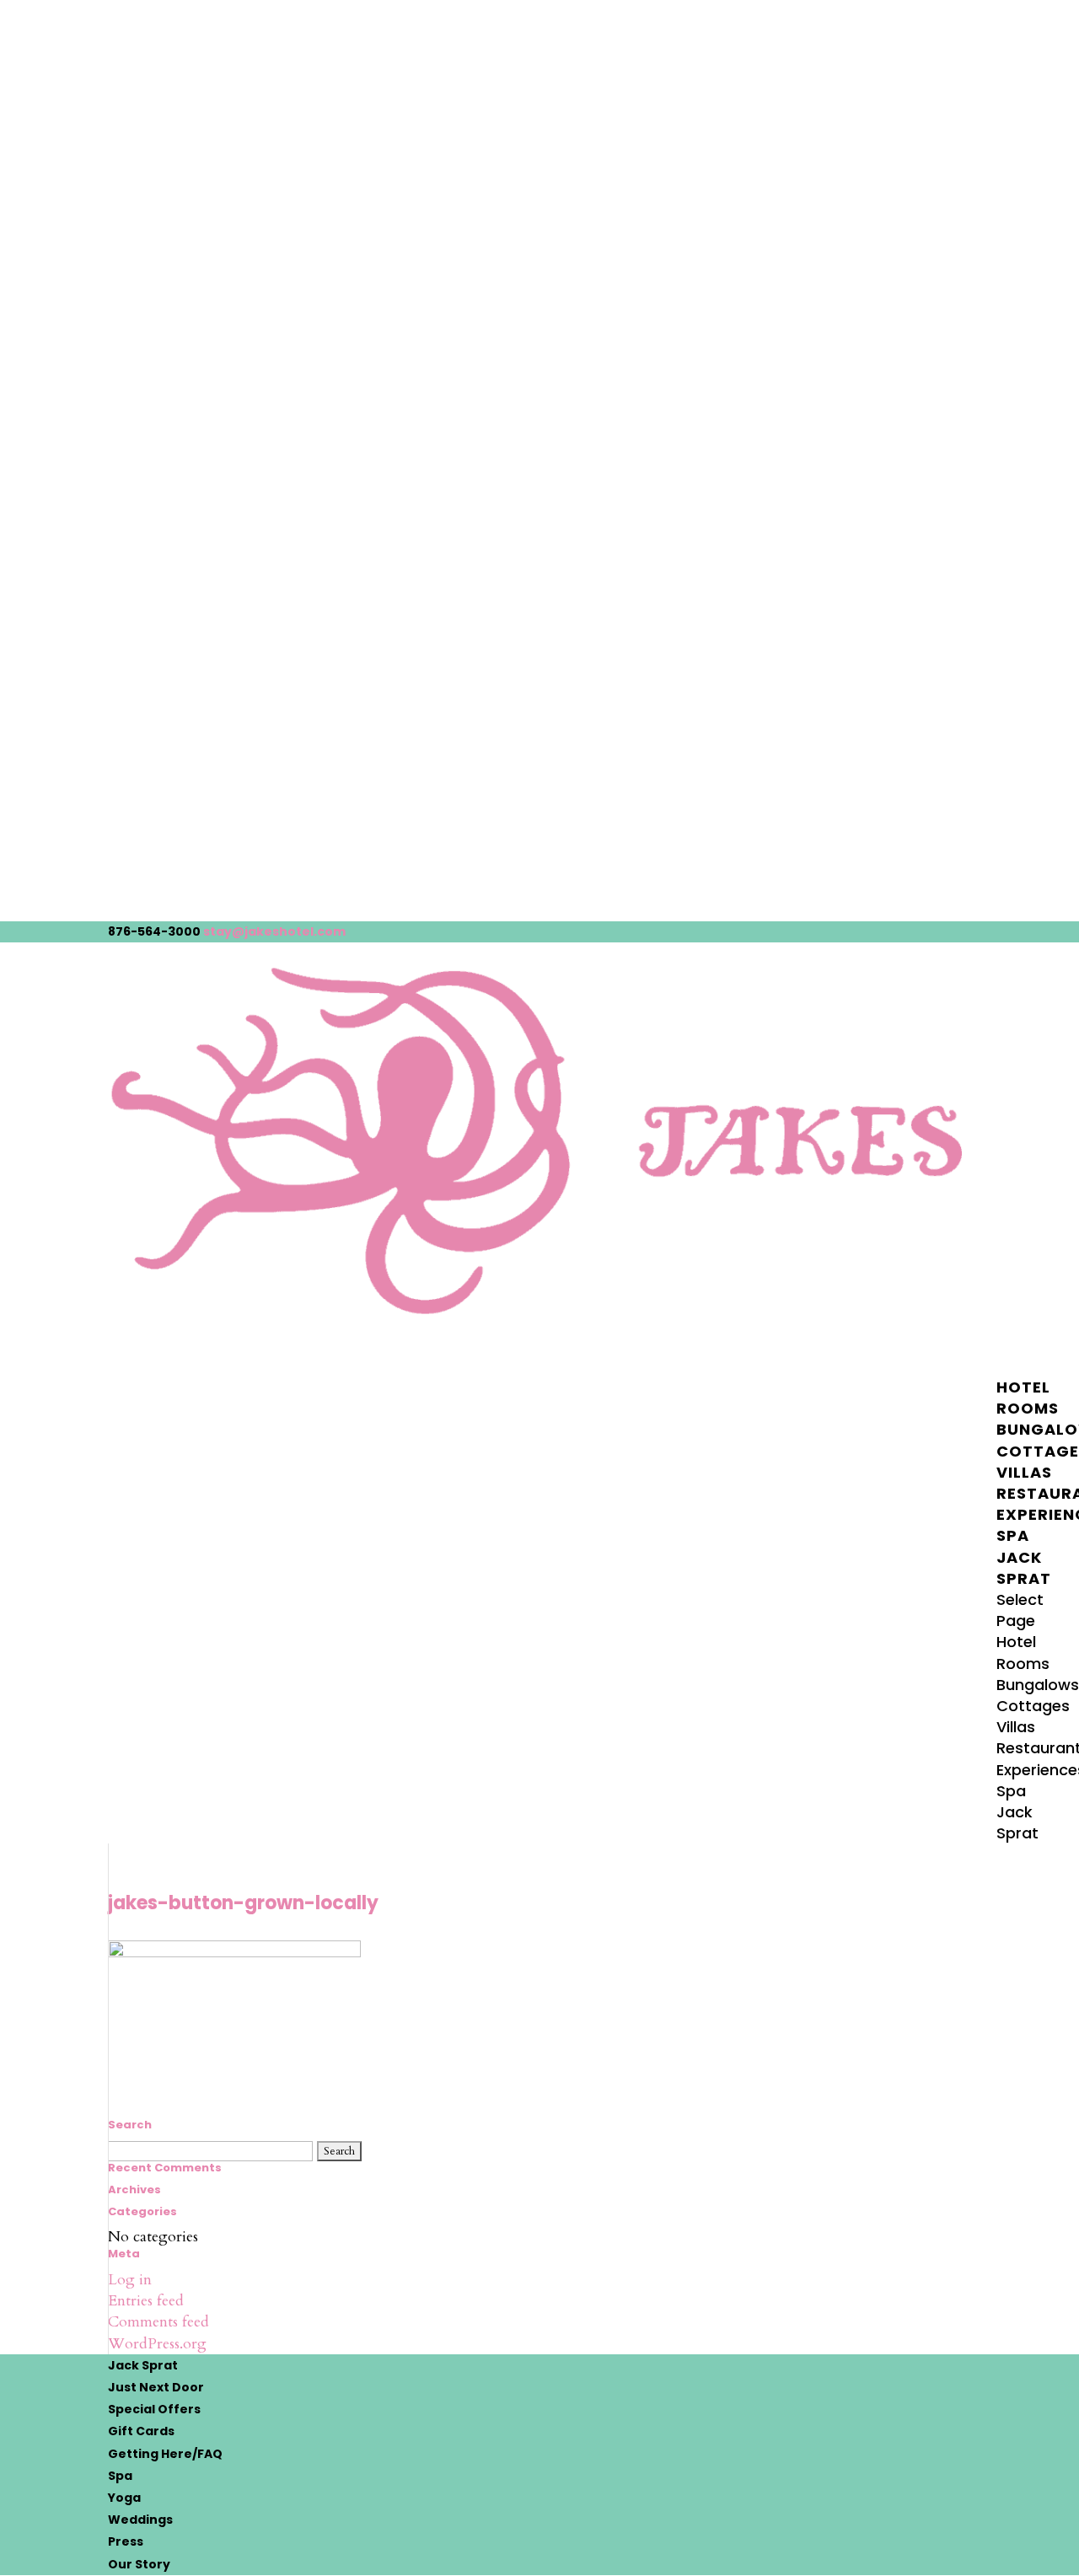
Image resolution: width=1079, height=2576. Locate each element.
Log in (130, 2280)
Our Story (139, 2564)
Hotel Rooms (1028, 1398)
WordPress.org (157, 2344)
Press (126, 2541)
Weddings (140, 2520)
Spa (1011, 1791)
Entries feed (146, 2301)
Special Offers (154, 2409)
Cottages (1033, 1706)
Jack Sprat (1024, 1568)
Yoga (124, 2498)
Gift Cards (141, 2431)
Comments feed (158, 2322)
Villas (1016, 1727)
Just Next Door (156, 2387)
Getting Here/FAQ (165, 2454)
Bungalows (1038, 1685)
